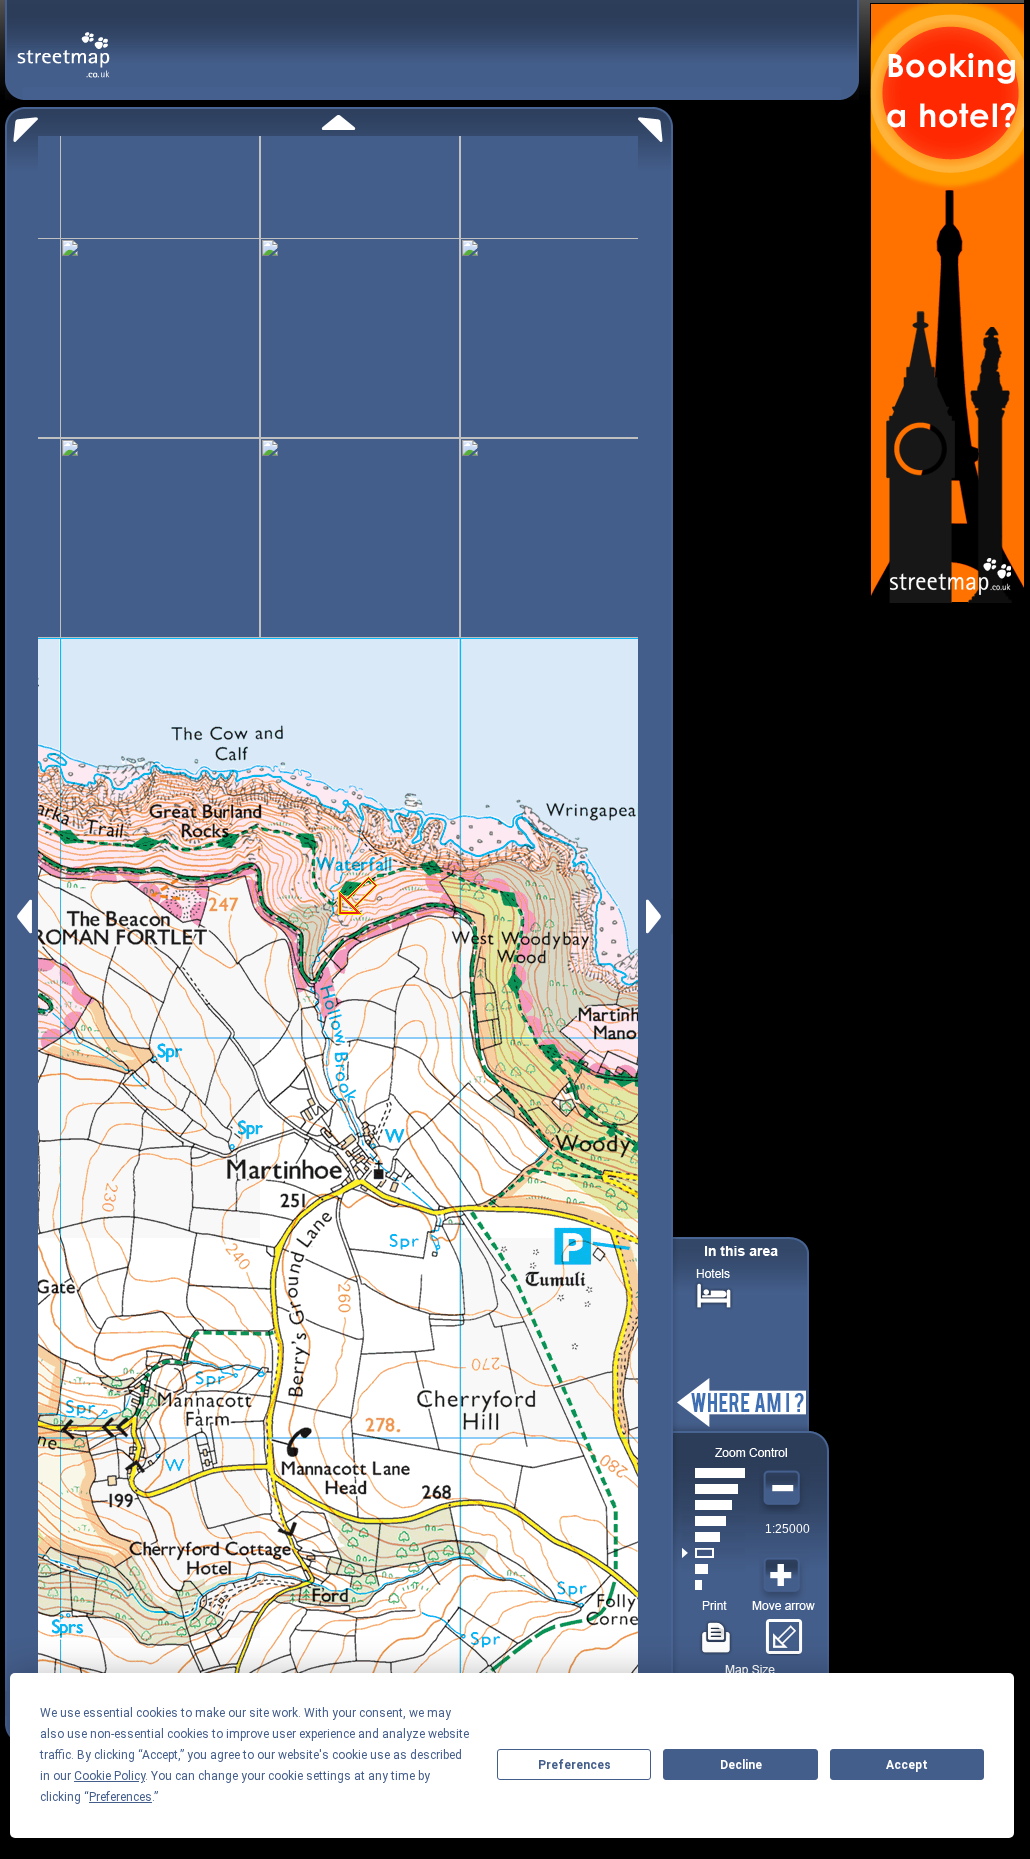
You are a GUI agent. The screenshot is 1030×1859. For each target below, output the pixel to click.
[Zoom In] (784, 1576)
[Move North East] (655, 124)
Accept (907, 1765)
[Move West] (22, 916)
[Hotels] (714, 1293)
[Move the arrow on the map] (783, 1630)
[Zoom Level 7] (713, 1489)
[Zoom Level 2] (713, 1569)
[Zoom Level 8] (713, 1473)
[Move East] (656, 916)
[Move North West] (21, 124)
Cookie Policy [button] (109, 1776)
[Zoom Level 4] (713, 1537)
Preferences (574, 1765)
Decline (741, 1765)
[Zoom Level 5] (713, 1521)
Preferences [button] (120, 1797)
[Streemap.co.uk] (63, 43)
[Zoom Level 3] (713, 1553)
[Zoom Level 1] (713, 1585)
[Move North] (338, 122)
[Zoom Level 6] (713, 1505)
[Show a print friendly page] (716, 1630)
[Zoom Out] (784, 1489)
